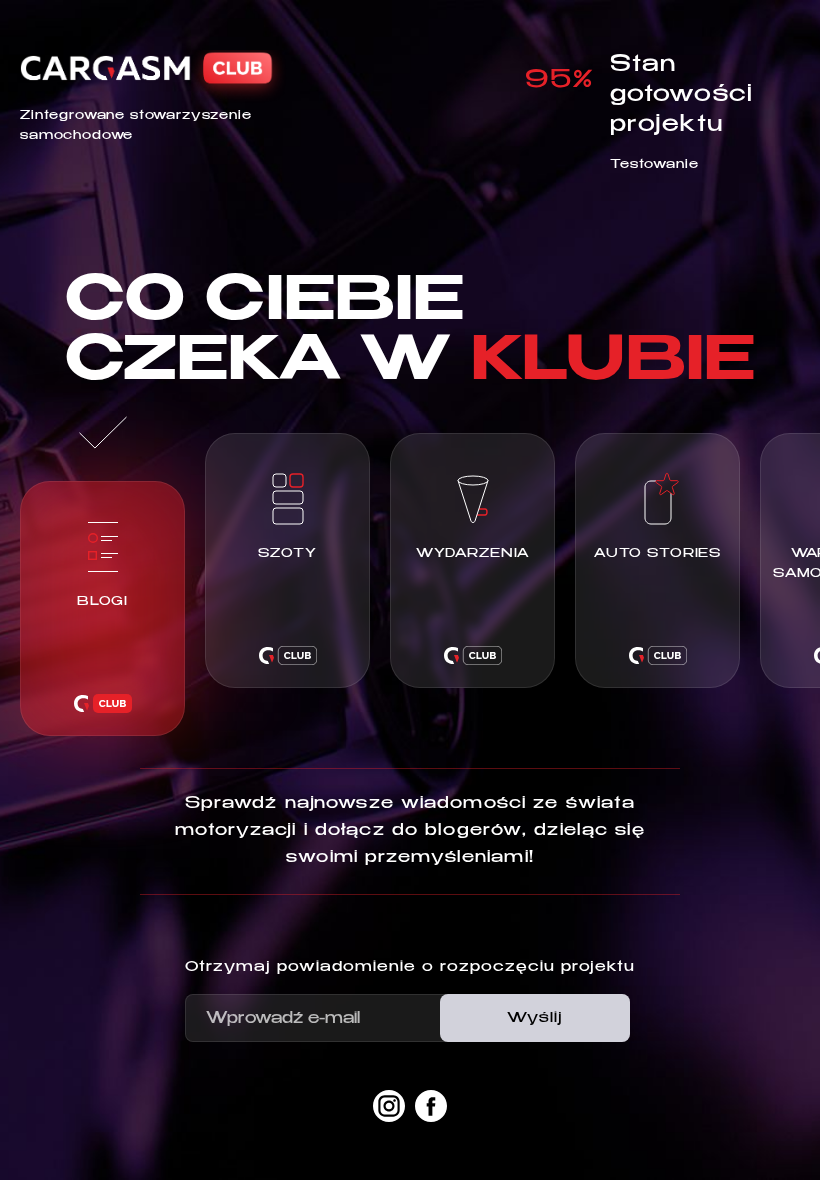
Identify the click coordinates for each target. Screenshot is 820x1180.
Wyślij (535, 1018)
